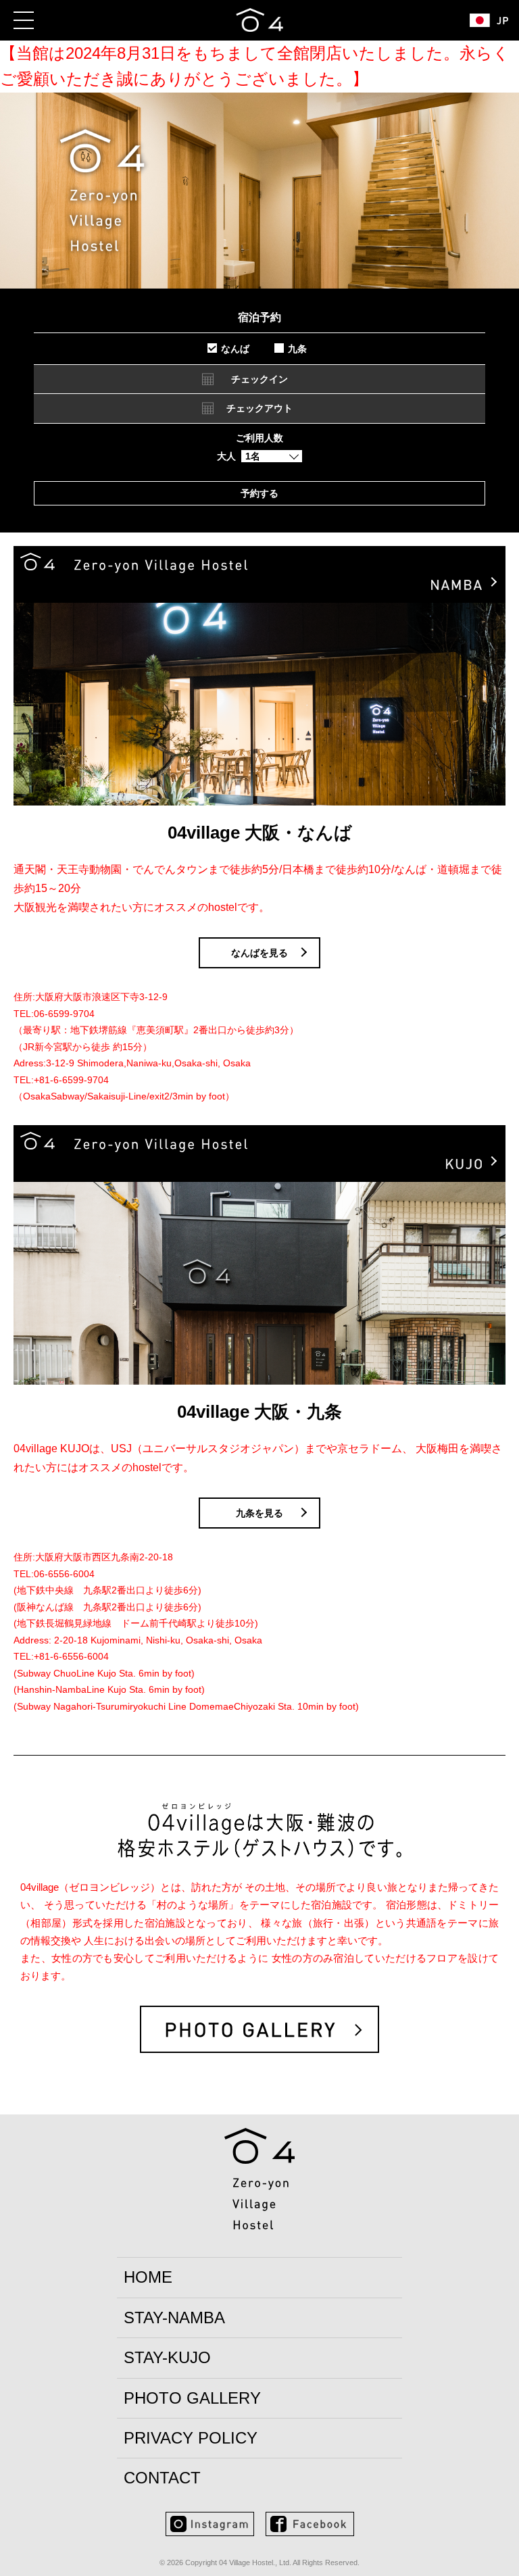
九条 (297, 349)
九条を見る (259, 1513)
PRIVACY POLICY (191, 2438)
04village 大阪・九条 (259, 1412)
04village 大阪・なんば (260, 833)
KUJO (167, 2357)
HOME (148, 2277)
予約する (259, 493)
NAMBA (174, 2318)
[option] (259, 245)
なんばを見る (259, 953)
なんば (235, 349)
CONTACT (162, 2478)
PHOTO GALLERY (192, 2398)
